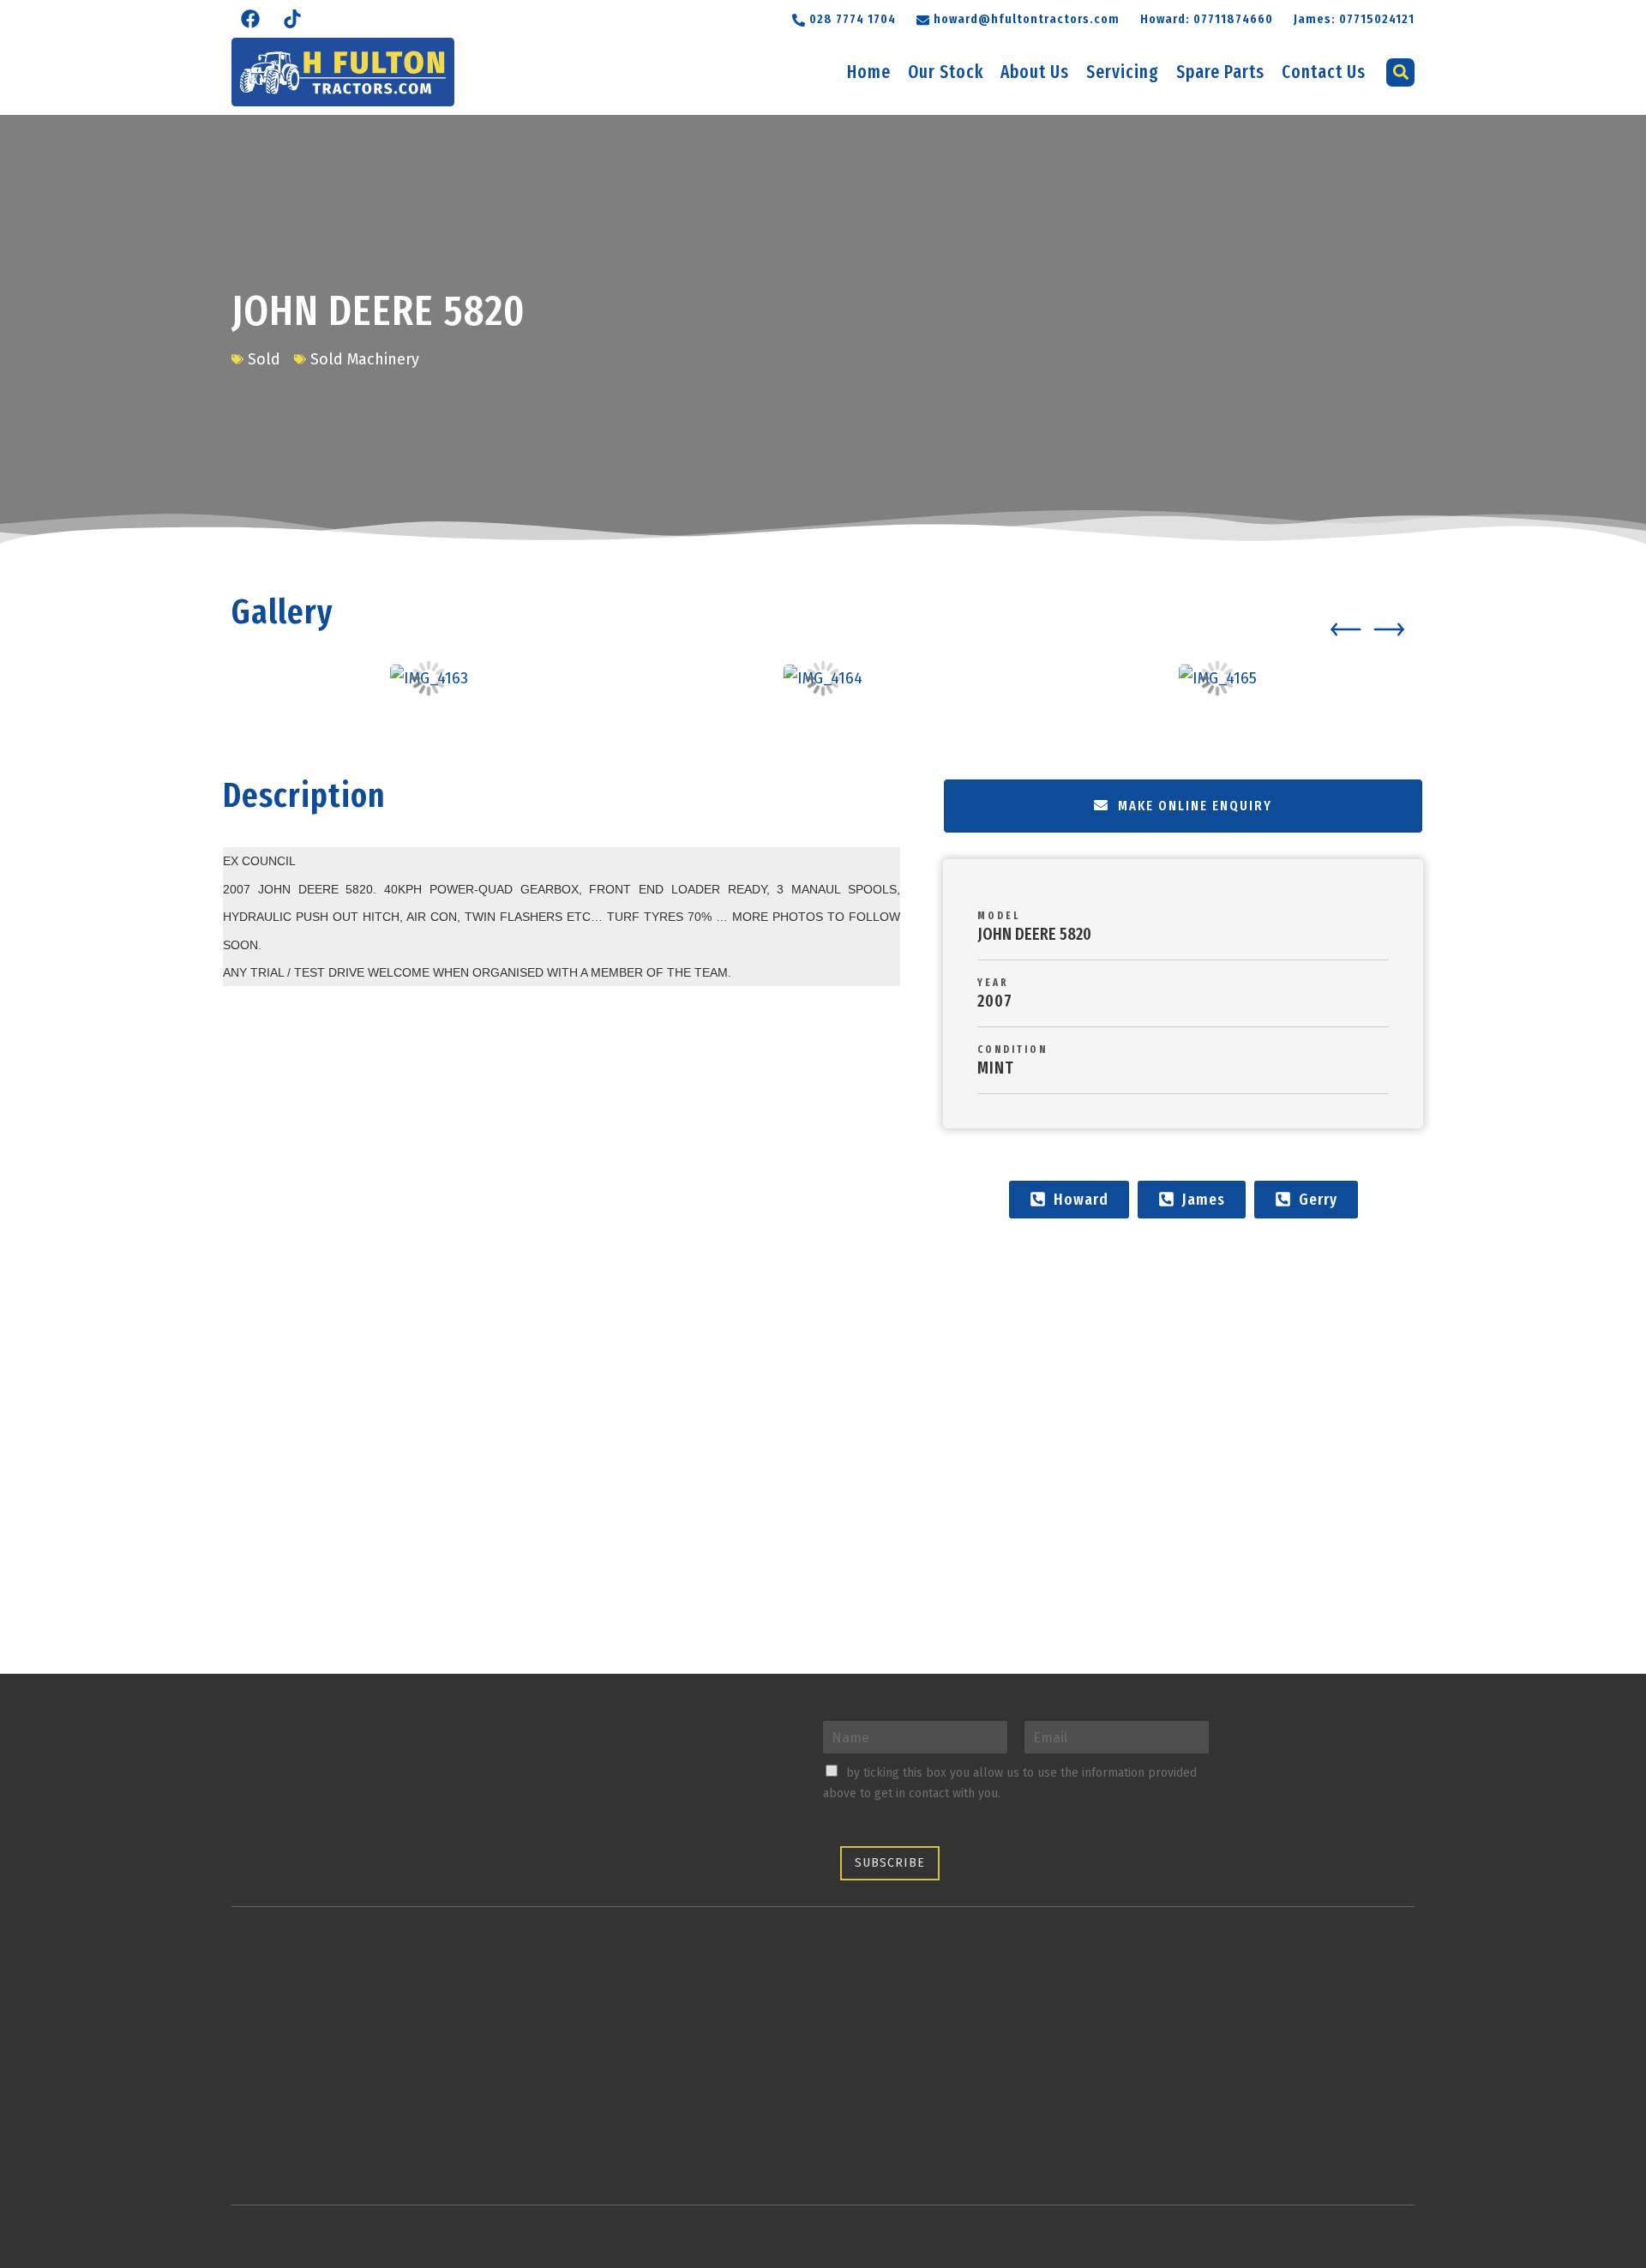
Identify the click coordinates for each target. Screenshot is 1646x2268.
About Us (1035, 72)
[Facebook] (250, 19)
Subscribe (890, 1863)
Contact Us (1324, 72)
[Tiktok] (292, 19)
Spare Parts (1220, 72)
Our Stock (946, 72)
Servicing (1123, 72)
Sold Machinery (365, 359)
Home (869, 72)
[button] (1018, 18)
